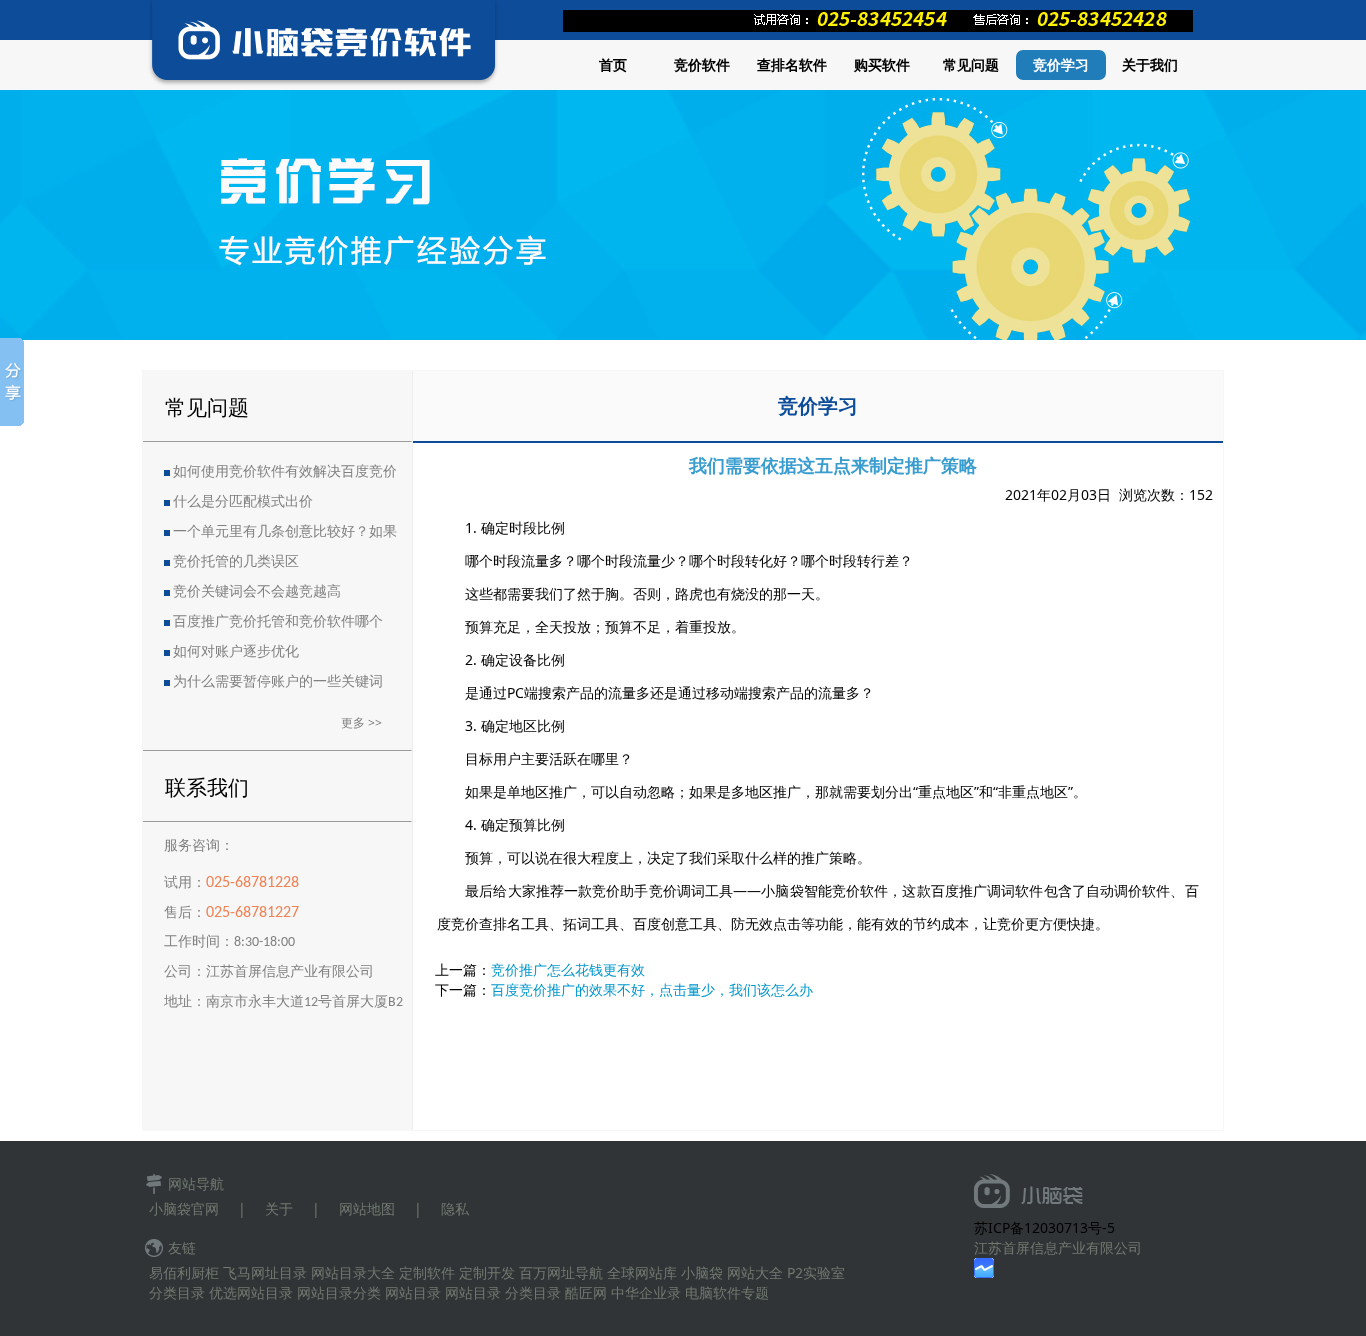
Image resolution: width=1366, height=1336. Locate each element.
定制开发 (487, 1272)
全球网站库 (642, 1272)
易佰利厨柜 (184, 1272)
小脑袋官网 (184, 1208)
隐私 (455, 1208)
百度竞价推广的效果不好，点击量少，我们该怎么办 (652, 989)
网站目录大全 (353, 1272)
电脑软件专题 (727, 1292)
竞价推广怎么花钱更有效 (568, 969)
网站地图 (367, 1208)
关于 (279, 1208)
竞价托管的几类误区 (236, 562)
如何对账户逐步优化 (236, 652)
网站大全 (755, 1272)
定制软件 (427, 1272)
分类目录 (177, 1292)
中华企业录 (646, 1292)
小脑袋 (702, 1272)
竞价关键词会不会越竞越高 (257, 592)
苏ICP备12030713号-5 (1044, 1227)
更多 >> (361, 722)
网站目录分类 (339, 1292)
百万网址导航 (561, 1272)
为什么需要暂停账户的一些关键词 (278, 682)
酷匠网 (586, 1292)
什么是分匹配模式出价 (243, 502)
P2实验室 (816, 1272)
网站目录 (413, 1292)
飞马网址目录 (265, 1272)
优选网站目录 (251, 1292)
